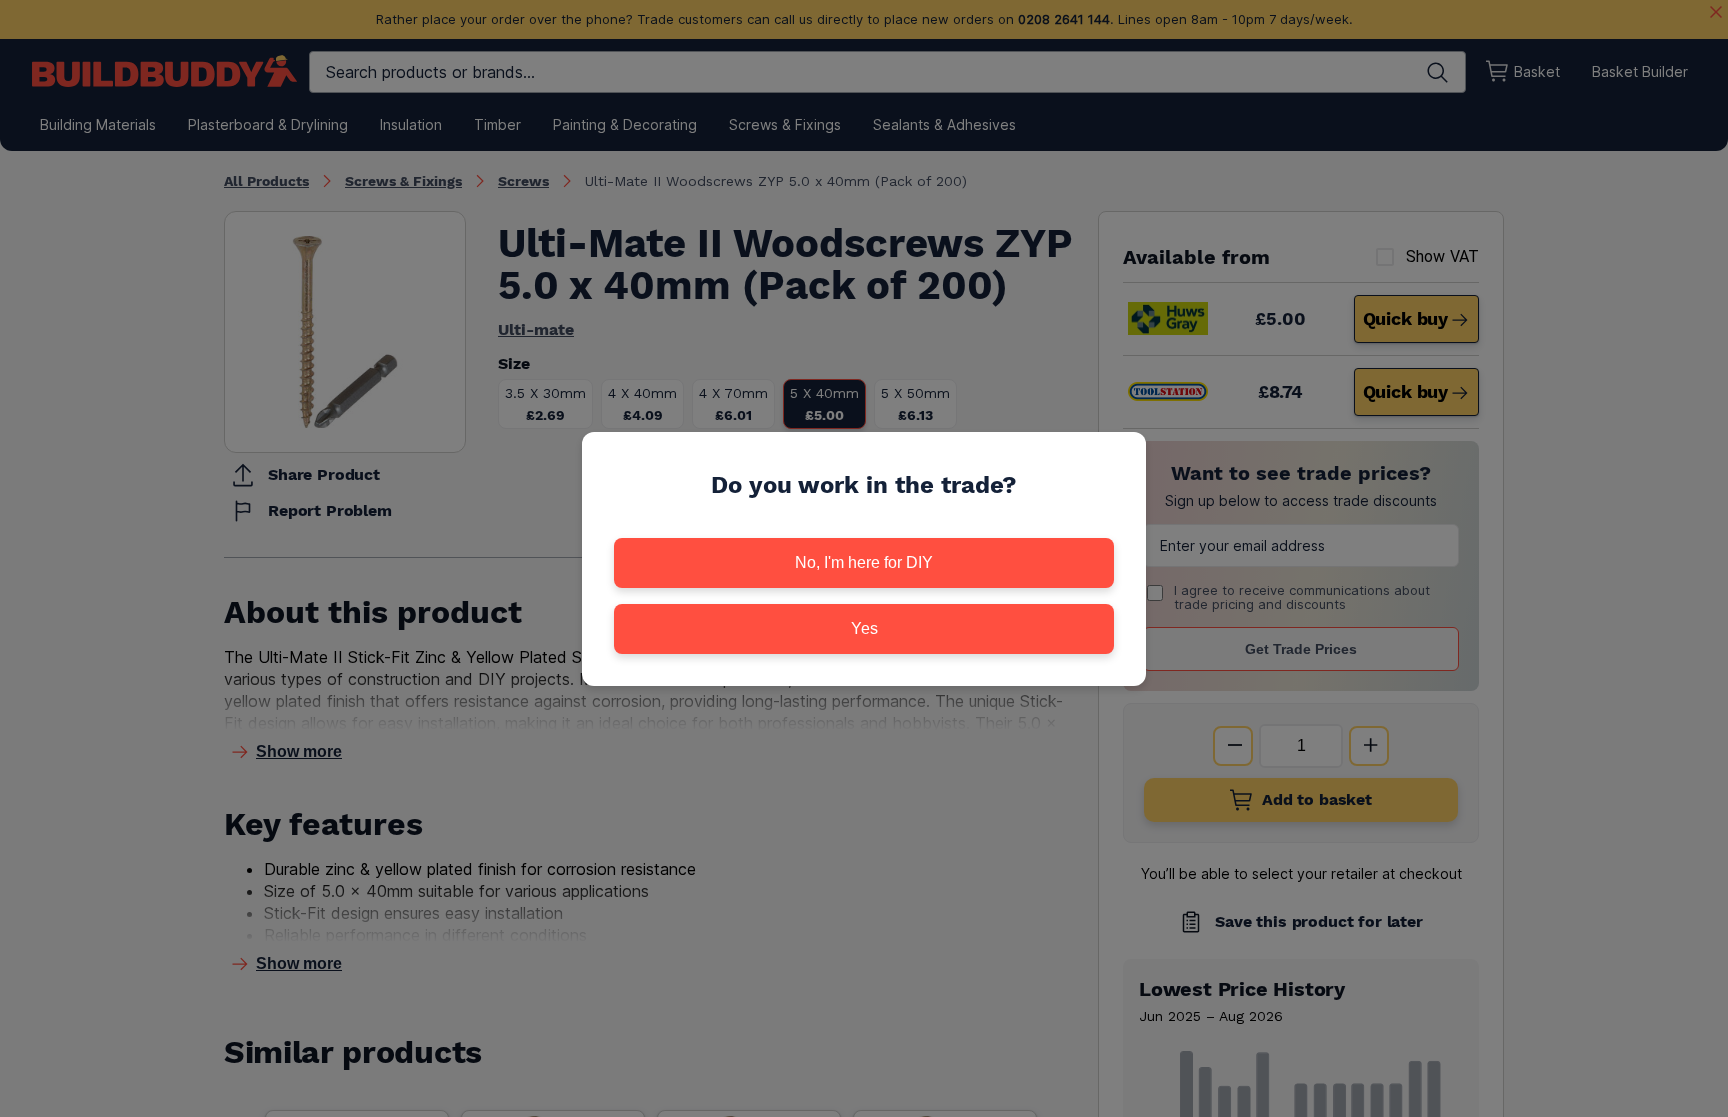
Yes (864, 628)
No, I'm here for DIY (864, 562)
